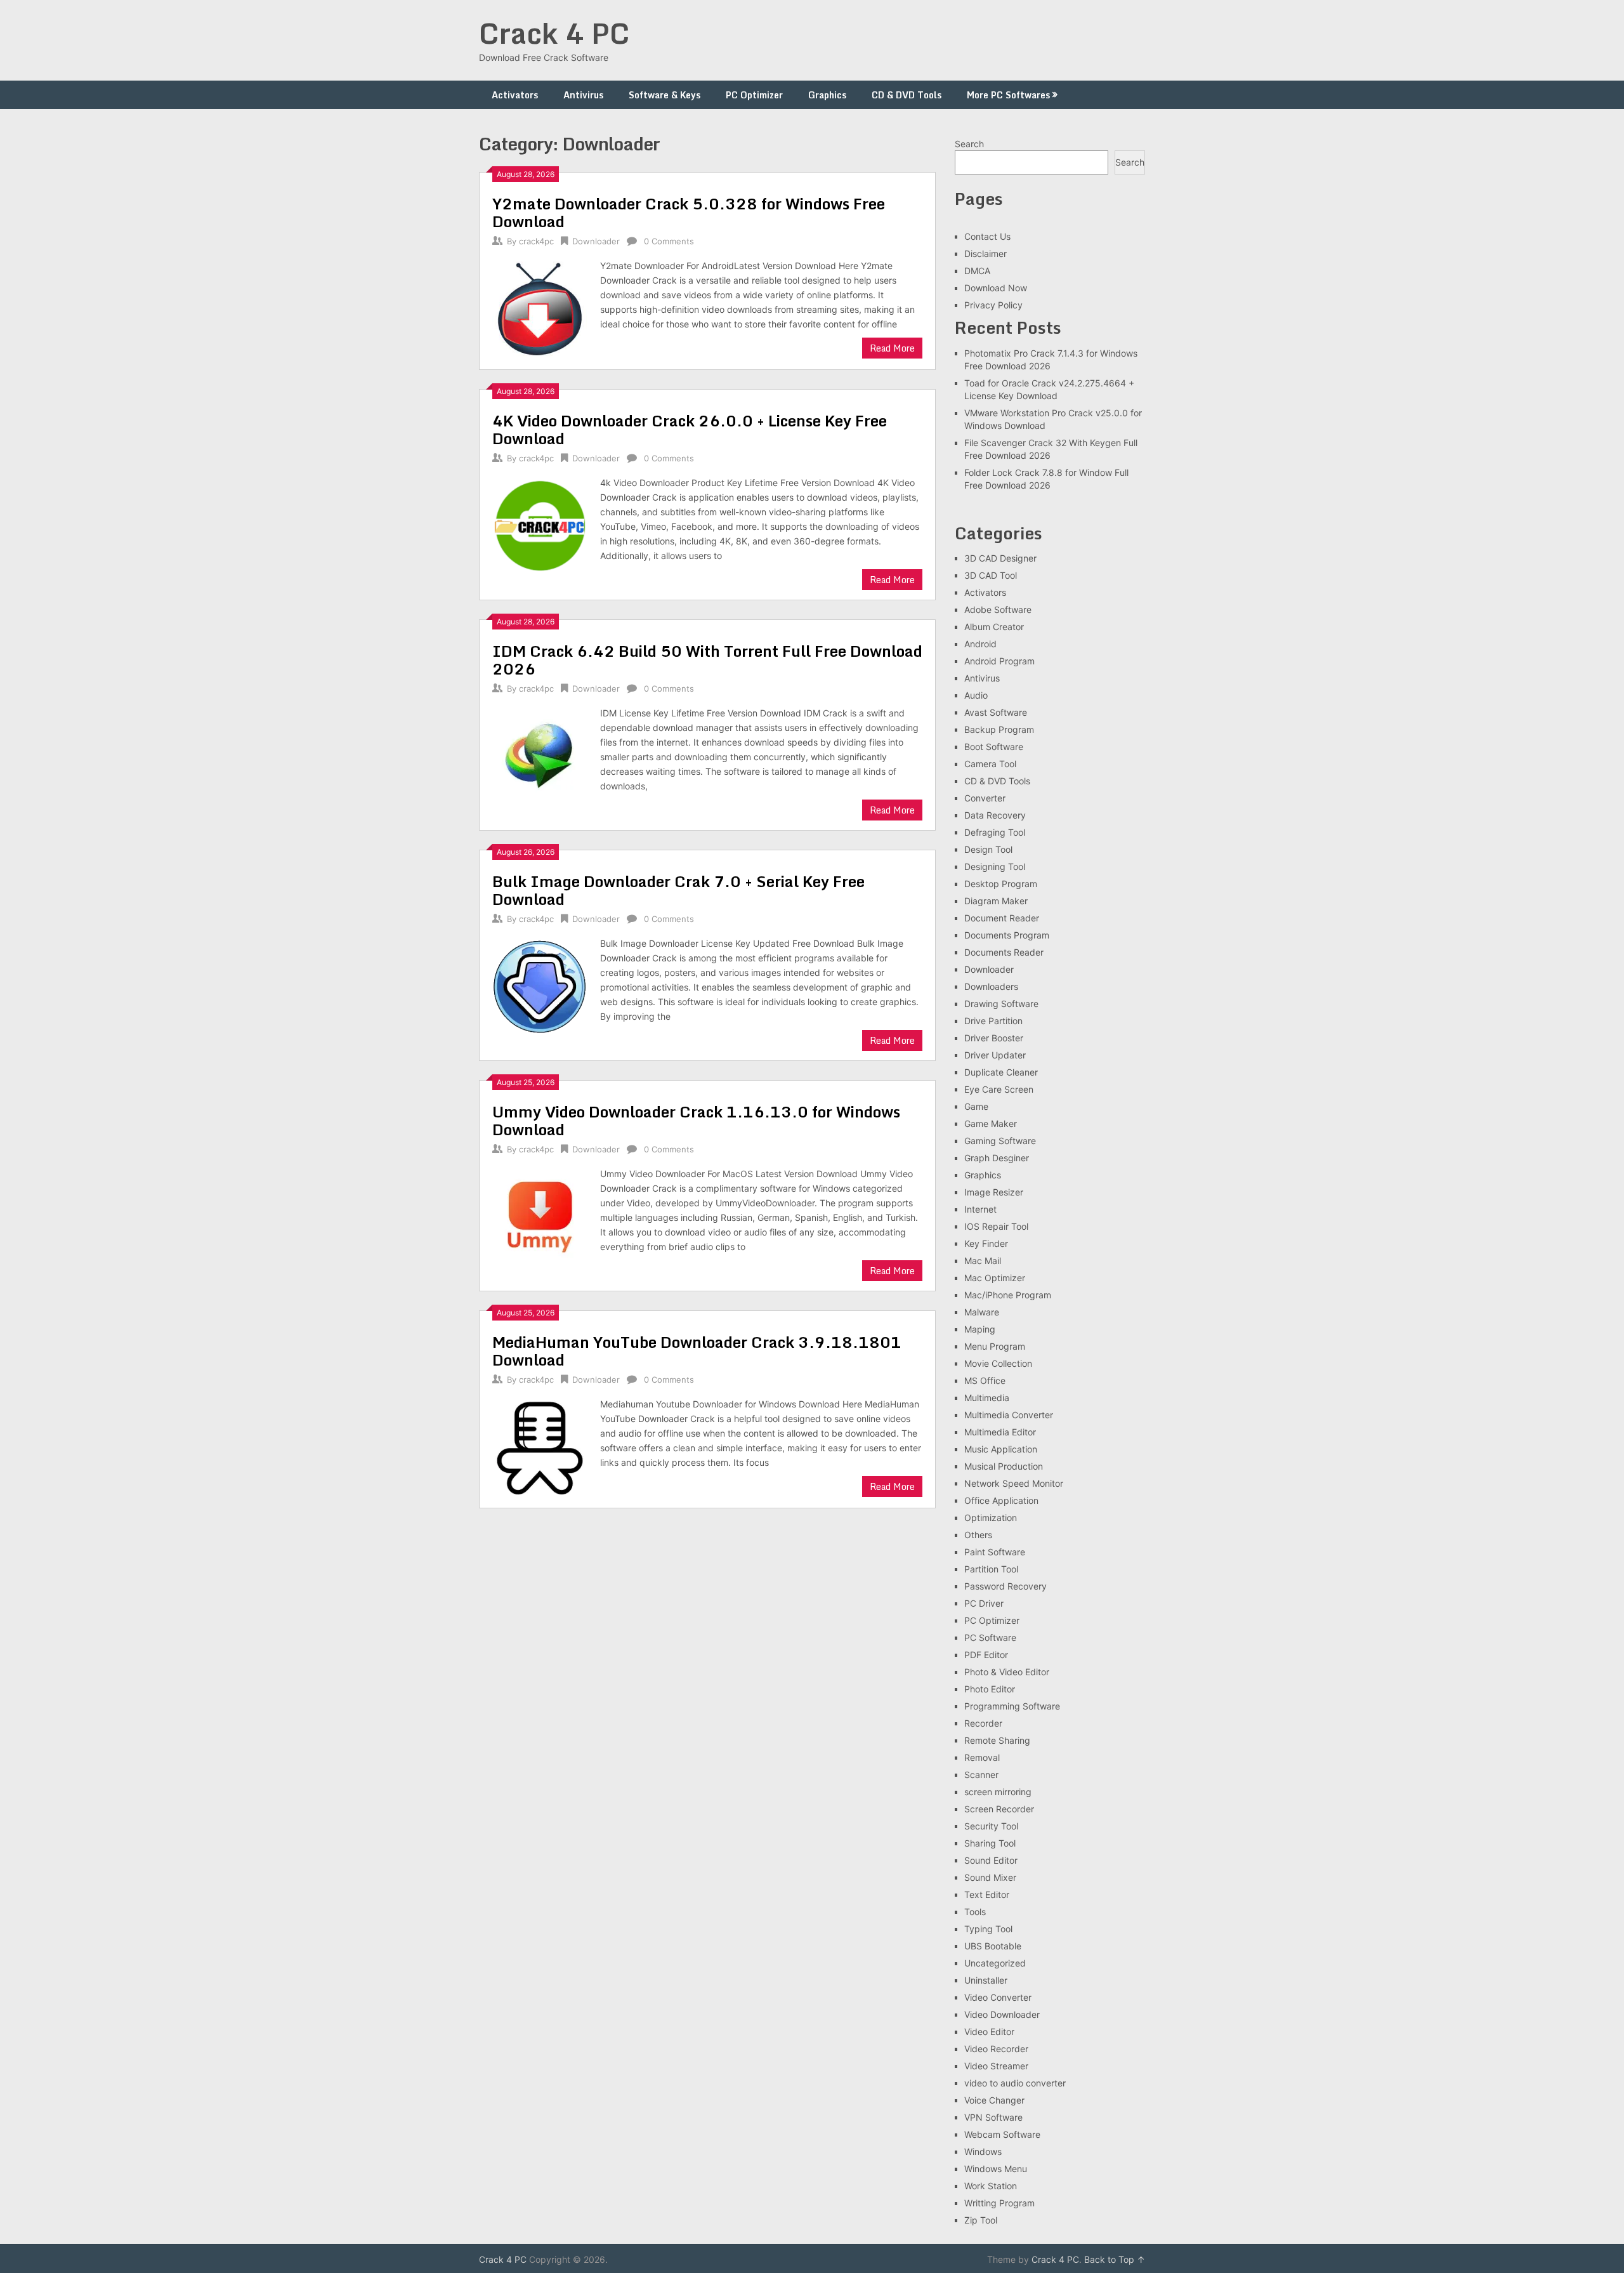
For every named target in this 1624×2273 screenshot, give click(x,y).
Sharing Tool (990, 1843)
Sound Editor (991, 1860)
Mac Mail (983, 1261)
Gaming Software (1000, 1141)
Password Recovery (1005, 1586)
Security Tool (991, 1826)
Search (969, 144)
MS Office (985, 1380)
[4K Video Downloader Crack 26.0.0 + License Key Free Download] (540, 524)
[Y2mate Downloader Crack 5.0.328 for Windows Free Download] (540, 307)
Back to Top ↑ (1115, 2259)
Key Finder (986, 1243)
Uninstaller (986, 1980)
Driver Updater (995, 1055)
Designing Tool (995, 866)
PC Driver (984, 1603)
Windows (983, 2151)
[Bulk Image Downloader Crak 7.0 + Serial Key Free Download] (540, 985)
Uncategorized (995, 1963)
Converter (985, 798)
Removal (982, 1757)
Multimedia (987, 1398)
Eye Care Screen (999, 1089)
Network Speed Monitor (1014, 1483)
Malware (982, 1312)
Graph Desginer (997, 1158)
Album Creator (994, 627)
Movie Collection (998, 1363)
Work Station (991, 2186)
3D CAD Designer (1000, 558)
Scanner (981, 1775)
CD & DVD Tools (907, 95)
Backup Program (999, 729)
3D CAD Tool (991, 575)
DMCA (977, 271)
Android (980, 644)
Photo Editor (990, 1689)
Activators (515, 95)
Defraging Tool (995, 832)
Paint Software (995, 1552)
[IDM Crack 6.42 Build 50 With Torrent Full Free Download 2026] (540, 755)
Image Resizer (994, 1192)
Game (976, 1106)
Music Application (1001, 1449)
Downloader (596, 241)
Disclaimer (986, 254)
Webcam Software (1002, 2134)
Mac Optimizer (995, 1278)
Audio (976, 695)
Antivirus (583, 95)
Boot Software (994, 747)
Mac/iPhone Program (1008, 1295)
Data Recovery (995, 815)
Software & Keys (665, 95)
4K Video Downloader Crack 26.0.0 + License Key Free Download (690, 429)
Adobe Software (998, 609)
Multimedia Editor (1000, 1432)
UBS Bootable (993, 1946)
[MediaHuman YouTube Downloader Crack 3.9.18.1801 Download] (540, 1446)
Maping (980, 1329)
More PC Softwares (1008, 95)
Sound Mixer (990, 1877)
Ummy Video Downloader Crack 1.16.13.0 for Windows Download (696, 1120)
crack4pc (536, 241)
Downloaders (991, 986)
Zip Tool (981, 2220)
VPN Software (993, 2117)
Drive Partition (993, 1021)
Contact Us (987, 236)
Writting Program (999, 2203)
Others (978, 1535)
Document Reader (1002, 918)
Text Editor (987, 1894)
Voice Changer (994, 2100)
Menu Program (995, 1346)
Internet (980, 1209)
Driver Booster (994, 1038)
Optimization (991, 1518)
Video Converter (998, 1997)
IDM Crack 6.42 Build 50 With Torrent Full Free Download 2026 (707, 660)
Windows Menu (996, 2169)
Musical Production (1004, 1466)
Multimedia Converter (1009, 1415)
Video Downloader (1002, 2014)
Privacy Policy (993, 305)
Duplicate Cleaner (1001, 1072)
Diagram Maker (996, 901)
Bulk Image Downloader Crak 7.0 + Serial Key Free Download (678, 890)
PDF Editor (986, 1655)
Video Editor (989, 2032)
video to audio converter (1015, 2083)
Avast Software (996, 712)
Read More (892, 348)
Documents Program (1007, 935)
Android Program (999, 661)
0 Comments (669, 241)
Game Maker (991, 1123)
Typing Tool (988, 1929)
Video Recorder (996, 2049)
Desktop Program (1001, 884)
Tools (975, 1912)
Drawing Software (1001, 1004)
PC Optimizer (754, 95)
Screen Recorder (999, 1809)
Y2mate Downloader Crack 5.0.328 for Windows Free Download (689, 212)
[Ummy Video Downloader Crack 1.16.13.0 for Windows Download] (540, 1216)
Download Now (996, 288)
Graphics (827, 95)
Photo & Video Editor (1007, 1672)
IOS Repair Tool (996, 1226)
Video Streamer (996, 2066)
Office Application (1001, 1500)
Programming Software (1012, 1706)
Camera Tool (990, 764)
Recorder (983, 1723)
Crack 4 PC (554, 33)
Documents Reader (1004, 952)
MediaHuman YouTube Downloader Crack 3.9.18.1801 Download (697, 1351)
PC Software (990, 1637)
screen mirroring (998, 1792)
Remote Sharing (997, 1740)
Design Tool (988, 849)
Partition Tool (991, 1569)
